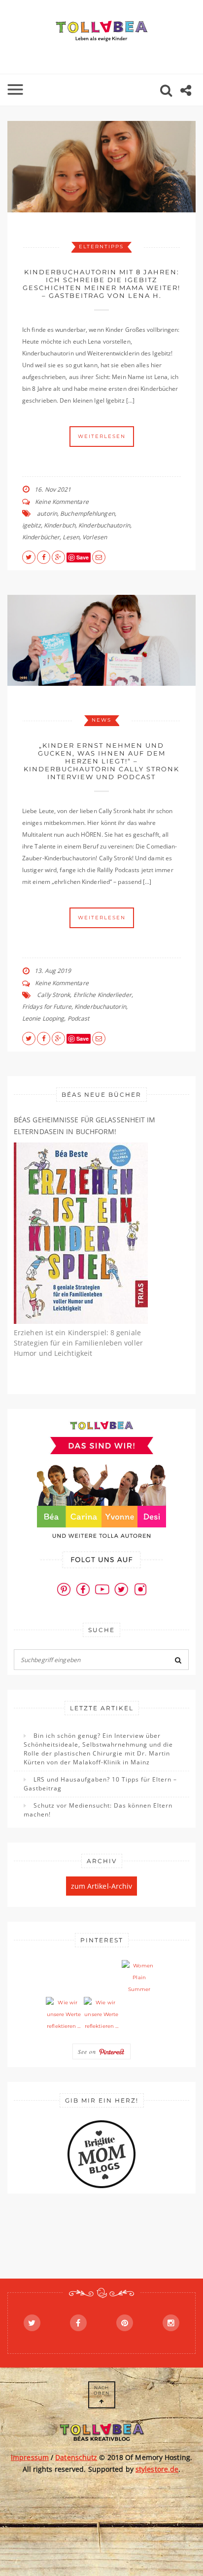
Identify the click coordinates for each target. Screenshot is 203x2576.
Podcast (79, 1018)
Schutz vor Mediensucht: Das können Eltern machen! (98, 1810)
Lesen (71, 537)
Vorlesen (95, 537)
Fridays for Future (47, 1007)
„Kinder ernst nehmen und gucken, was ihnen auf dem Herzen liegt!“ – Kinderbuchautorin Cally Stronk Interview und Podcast (101, 761)
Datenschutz (76, 2457)
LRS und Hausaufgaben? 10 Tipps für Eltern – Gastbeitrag (100, 1784)
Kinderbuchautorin (104, 525)
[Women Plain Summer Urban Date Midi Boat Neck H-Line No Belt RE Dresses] (139, 1978)
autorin (47, 513)
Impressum (30, 2457)
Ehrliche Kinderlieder (102, 995)
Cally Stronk (53, 995)
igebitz (32, 525)
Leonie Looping (43, 1018)
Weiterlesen (102, 436)
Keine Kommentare (62, 502)
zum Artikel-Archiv (102, 1886)
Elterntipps (101, 247)
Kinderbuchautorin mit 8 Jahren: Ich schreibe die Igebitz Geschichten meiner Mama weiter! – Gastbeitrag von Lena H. (101, 284)
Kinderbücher (41, 537)
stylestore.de (157, 2469)
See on (88, 2051)
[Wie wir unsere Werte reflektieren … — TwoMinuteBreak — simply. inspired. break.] (64, 2015)
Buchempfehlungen (87, 513)
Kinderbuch (60, 525)
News (101, 720)
